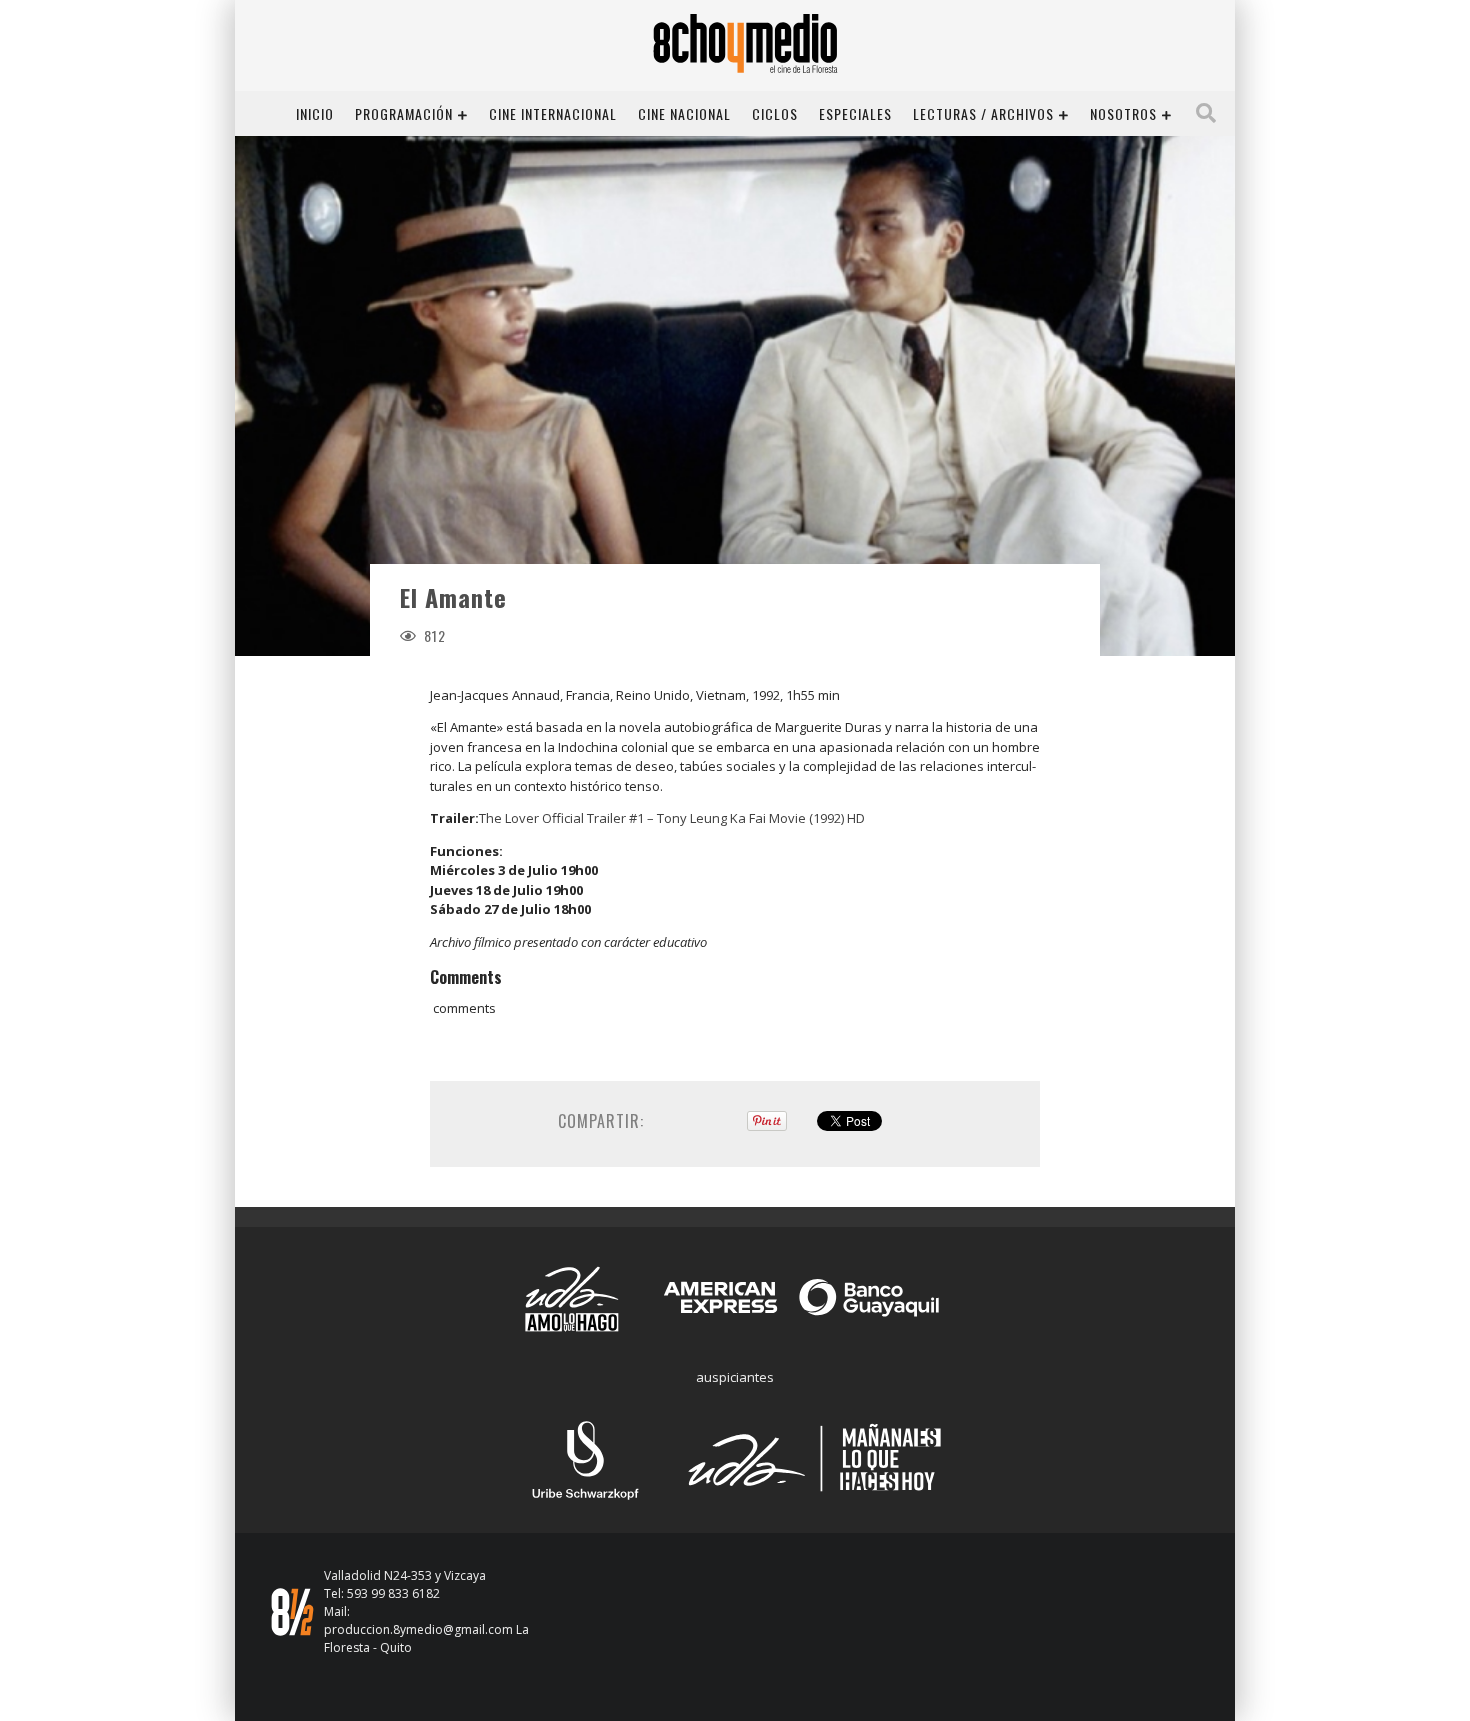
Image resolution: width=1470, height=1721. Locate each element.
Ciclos (775, 113)
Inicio (315, 113)
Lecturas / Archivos (983, 113)
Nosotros (1123, 113)
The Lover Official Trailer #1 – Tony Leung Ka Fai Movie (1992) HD (672, 818)
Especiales (855, 113)
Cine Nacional (684, 113)
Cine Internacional (553, 113)
